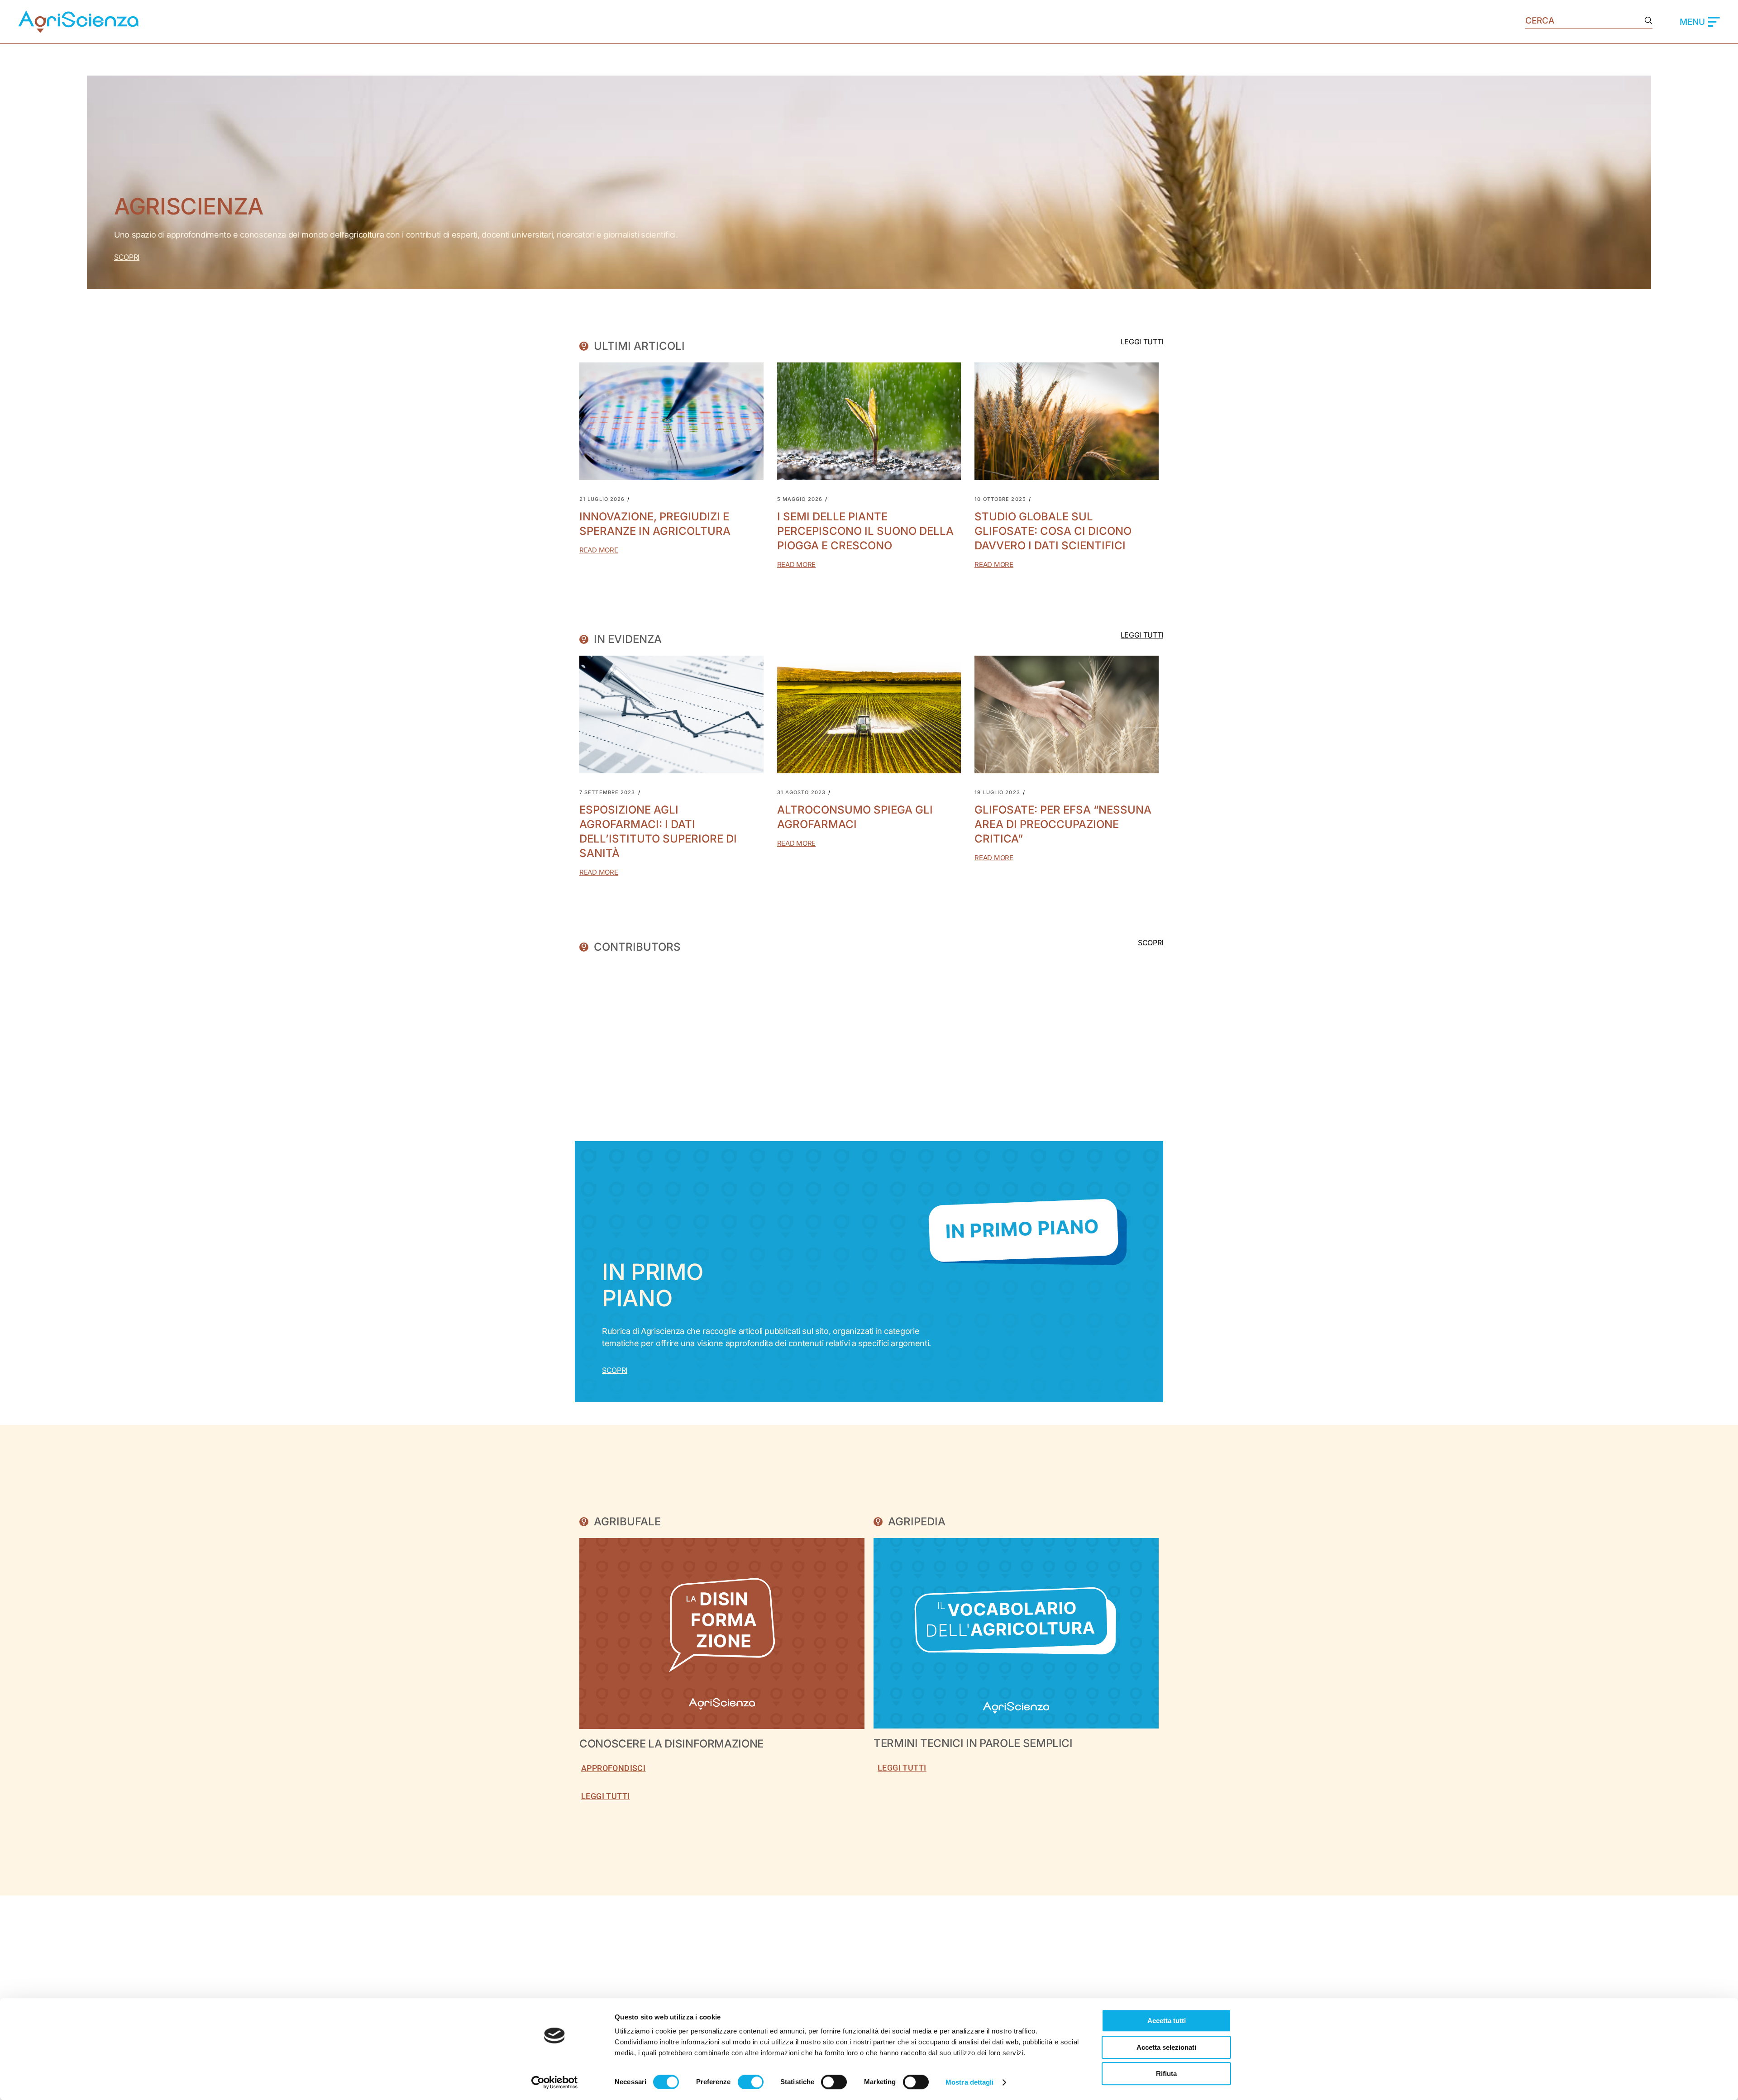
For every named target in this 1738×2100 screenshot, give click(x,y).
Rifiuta (1166, 2074)
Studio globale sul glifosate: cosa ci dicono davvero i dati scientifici (1053, 531)
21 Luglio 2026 (602, 499)
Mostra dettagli (970, 2082)
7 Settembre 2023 (607, 793)
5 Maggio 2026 (800, 499)
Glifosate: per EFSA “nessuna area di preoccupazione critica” (1063, 824)
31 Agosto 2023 (801, 793)
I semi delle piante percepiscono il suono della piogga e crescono (865, 531)
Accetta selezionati (1166, 2047)
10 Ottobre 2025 (1000, 499)
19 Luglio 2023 (997, 793)
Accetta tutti (1167, 2021)
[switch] (751, 2082)
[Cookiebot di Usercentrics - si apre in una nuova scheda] (555, 2082)
